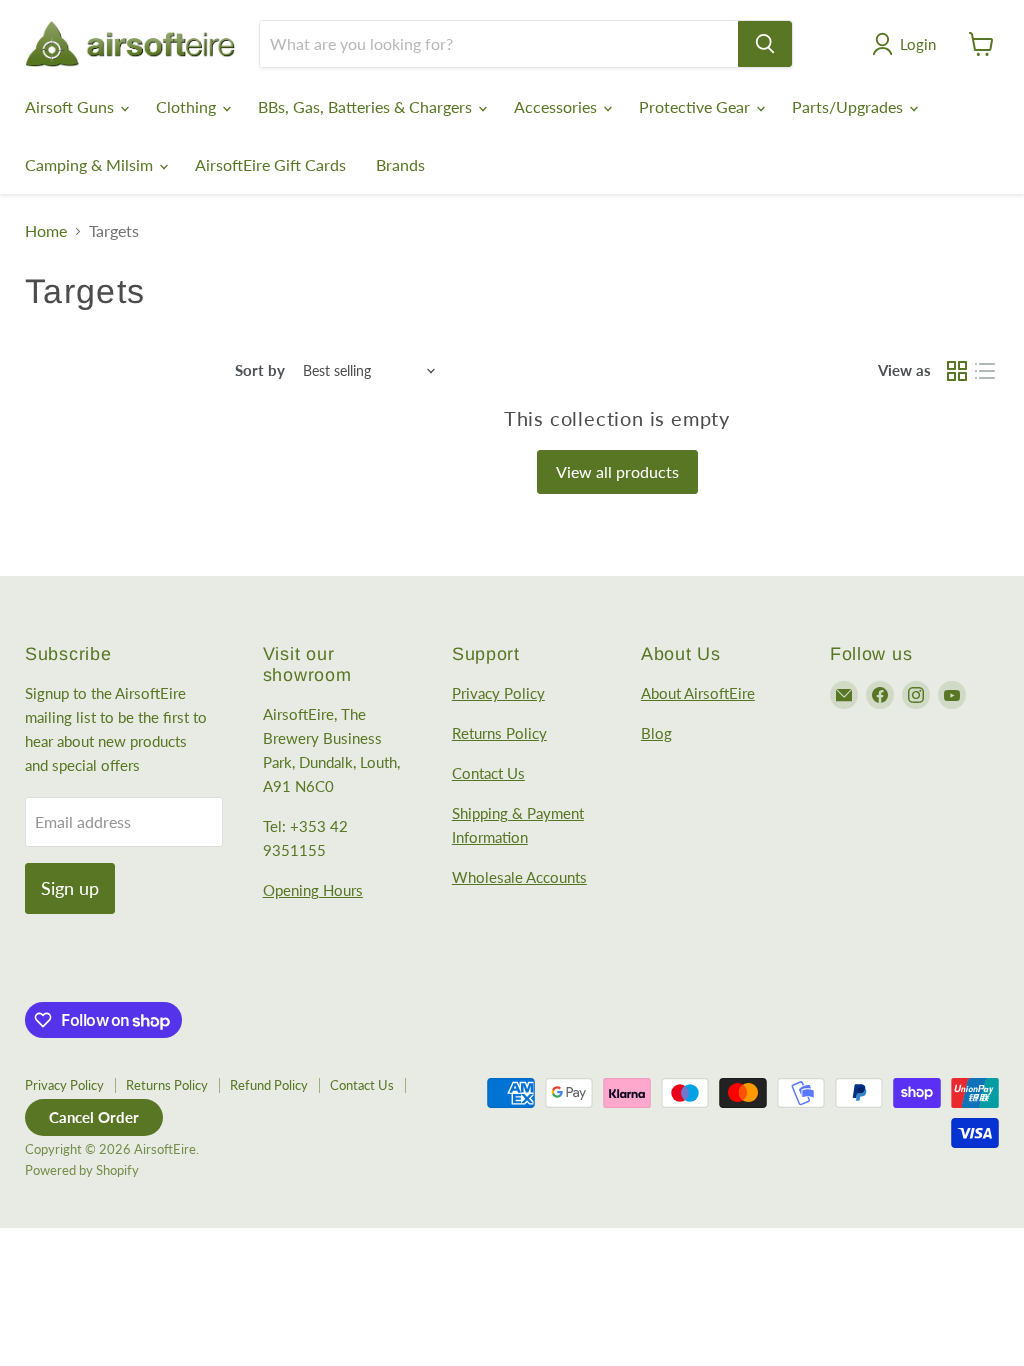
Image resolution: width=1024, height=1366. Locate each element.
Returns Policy (499, 733)
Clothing (188, 106)
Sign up (70, 888)
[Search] (765, 44)
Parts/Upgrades (849, 106)
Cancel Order (94, 1117)
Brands (400, 164)
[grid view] (957, 371)
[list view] (985, 371)
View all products (617, 471)
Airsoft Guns (71, 106)
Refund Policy (269, 1085)
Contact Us (488, 773)
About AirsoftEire (698, 693)
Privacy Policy (498, 693)
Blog (656, 733)
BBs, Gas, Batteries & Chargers (367, 106)
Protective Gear (696, 106)
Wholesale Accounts (519, 877)
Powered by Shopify (82, 1170)
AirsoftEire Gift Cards (270, 164)
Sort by (260, 370)
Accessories (557, 106)
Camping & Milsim (91, 164)
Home (46, 231)
